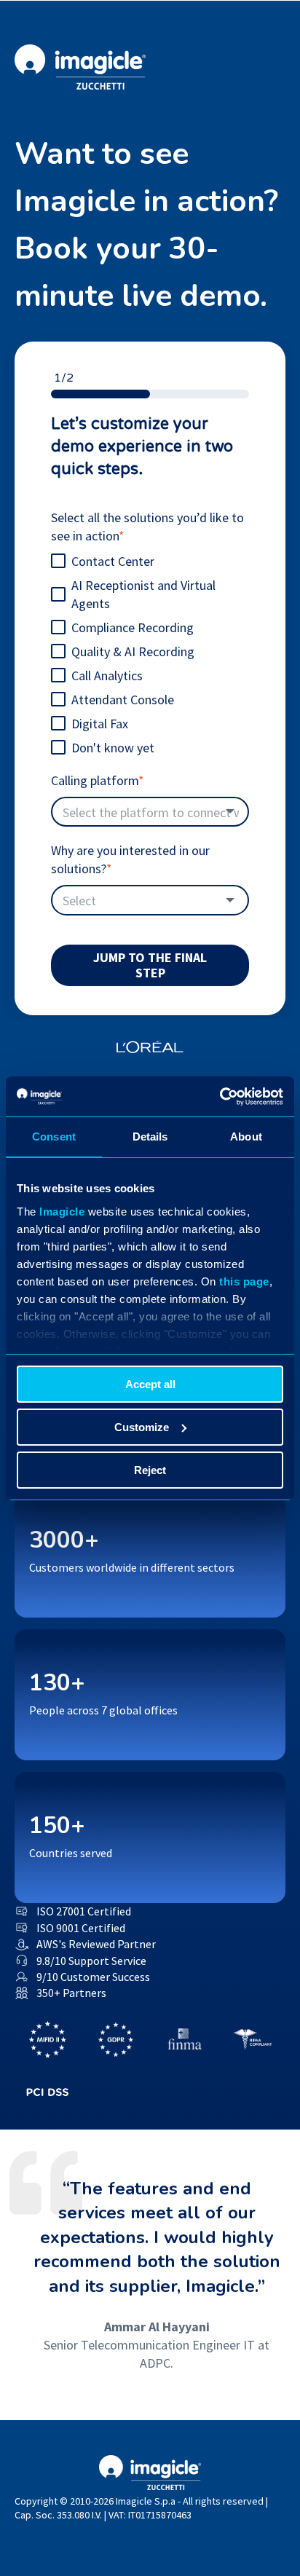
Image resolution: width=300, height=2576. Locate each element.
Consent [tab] (54, 1137)
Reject (150, 1469)
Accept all (150, 1384)
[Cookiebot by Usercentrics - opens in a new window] (220, 1096)
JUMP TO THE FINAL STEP (150, 965)
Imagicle (62, 1211)
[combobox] (150, 812)
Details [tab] (150, 1137)
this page (244, 1281)
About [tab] (246, 1137)
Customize (142, 1427)
